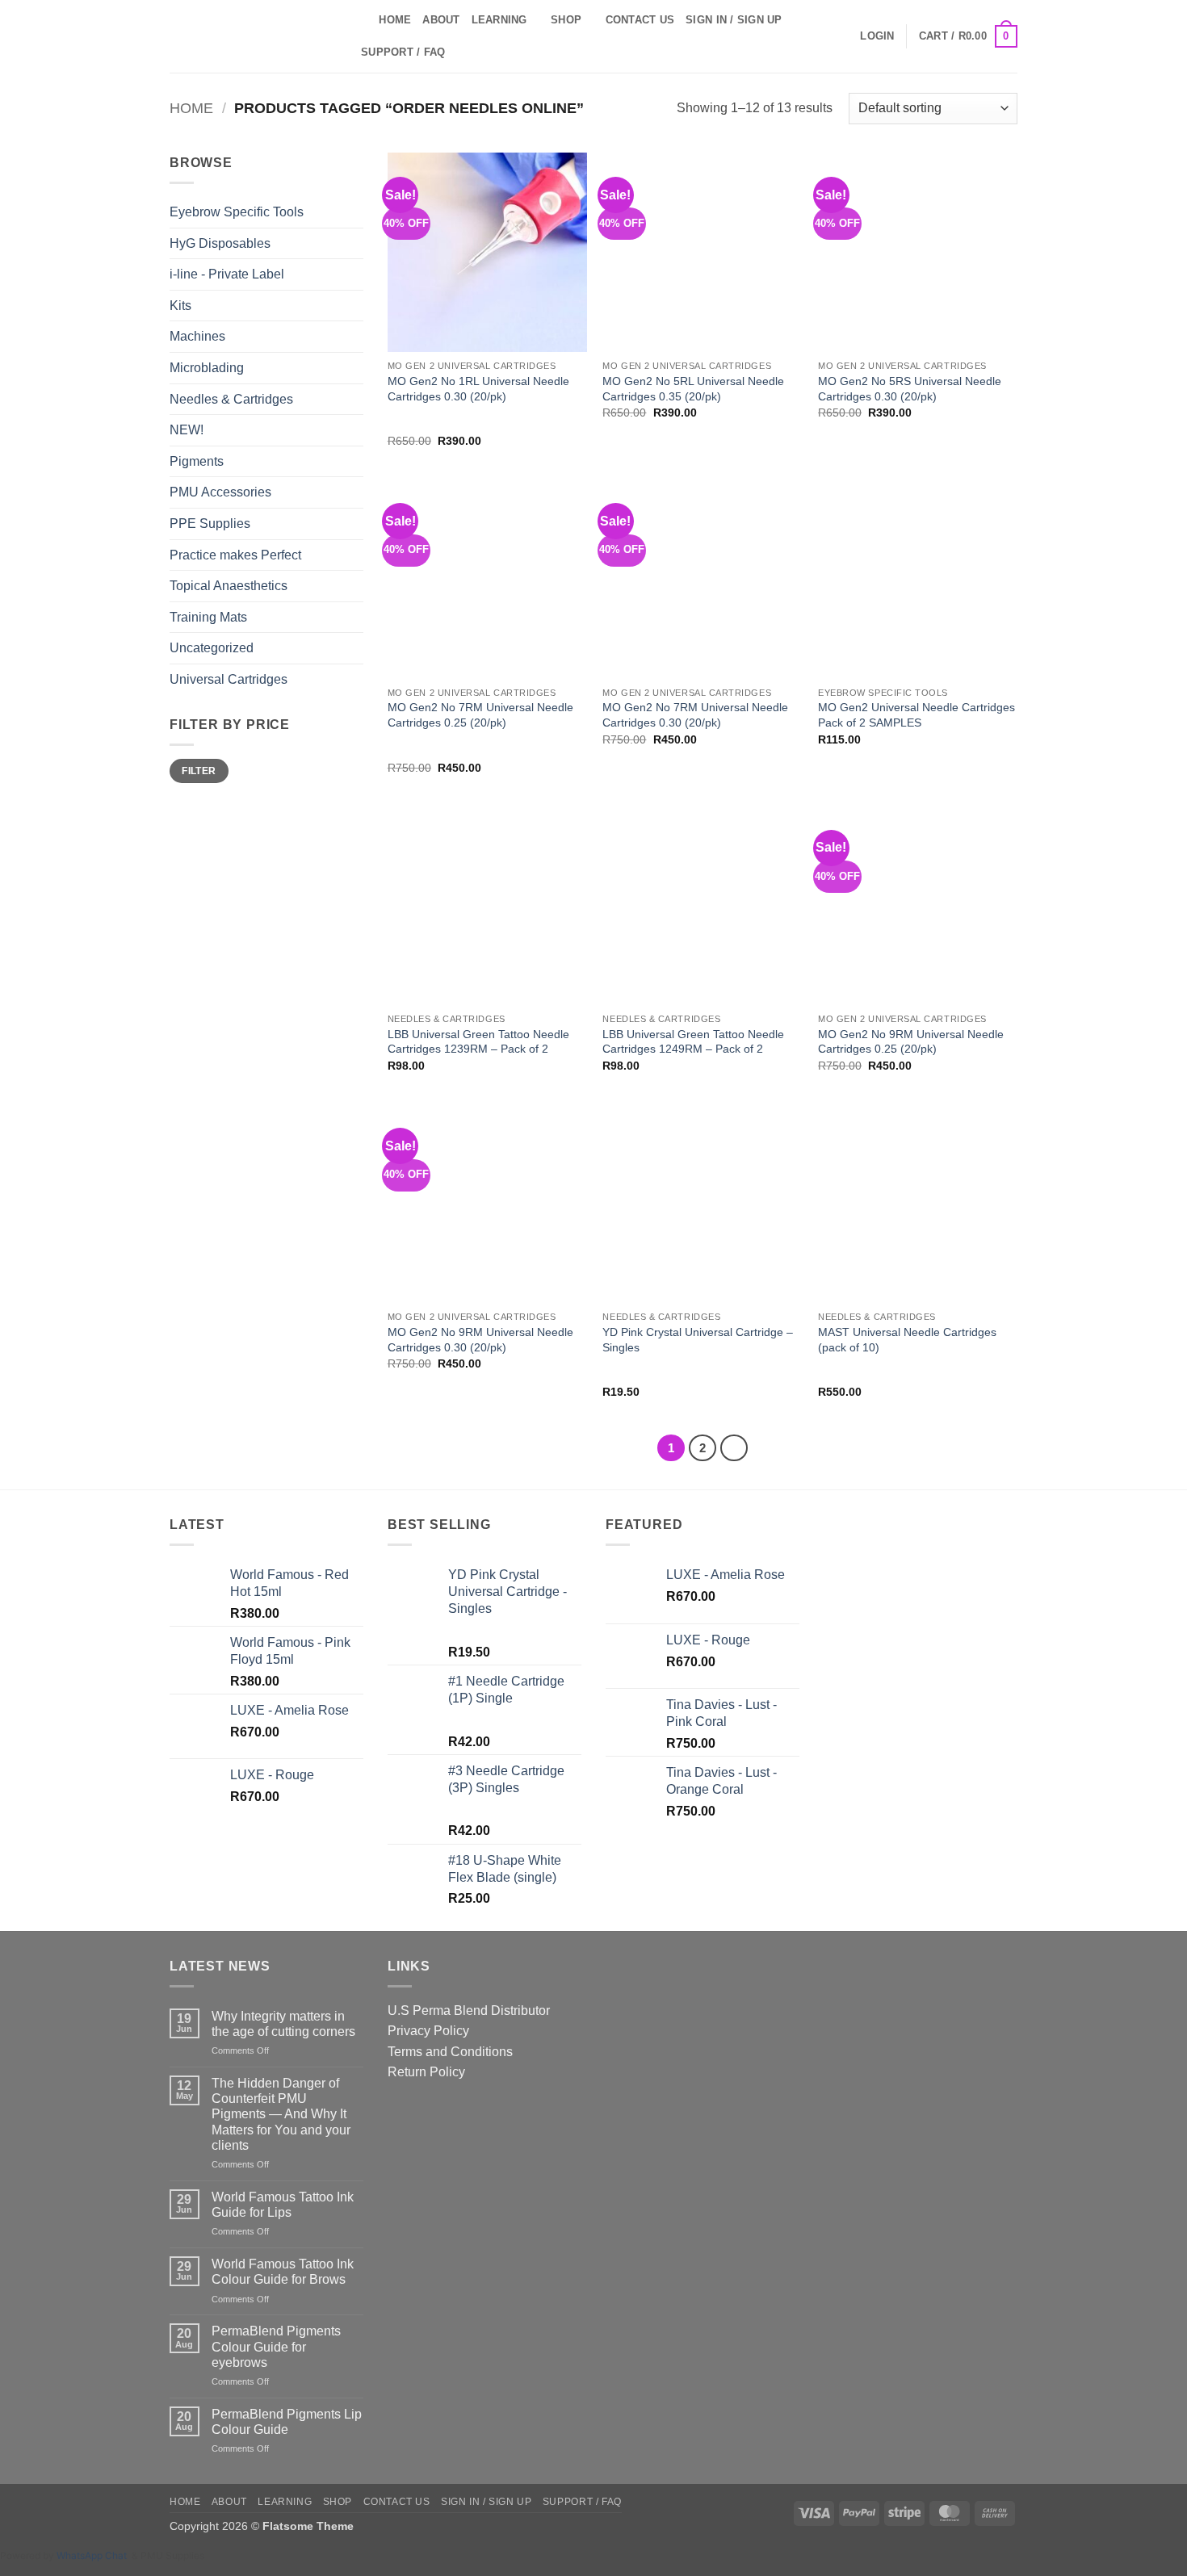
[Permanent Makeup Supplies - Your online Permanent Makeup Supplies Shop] (250, 36)
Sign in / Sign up (734, 20)
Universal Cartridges (229, 679)
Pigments (197, 461)
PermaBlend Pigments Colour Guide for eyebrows (276, 2346)
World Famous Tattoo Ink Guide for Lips (283, 2205)
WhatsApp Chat (94, 2555)
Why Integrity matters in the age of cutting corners (283, 2024)
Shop (566, 20)
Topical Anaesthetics (229, 586)
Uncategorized (212, 648)
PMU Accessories (220, 492)
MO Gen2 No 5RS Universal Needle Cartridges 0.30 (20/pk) (910, 389)
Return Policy (426, 2072)
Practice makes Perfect (235, 555)
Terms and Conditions (450, 2052)
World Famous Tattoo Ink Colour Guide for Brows (283, 2272)
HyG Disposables (220, 243)
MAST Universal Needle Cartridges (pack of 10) (907, 1340)
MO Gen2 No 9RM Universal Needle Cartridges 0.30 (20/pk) (480, 1340)
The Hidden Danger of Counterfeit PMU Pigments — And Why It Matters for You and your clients (281, 2114)
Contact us (640, 20)
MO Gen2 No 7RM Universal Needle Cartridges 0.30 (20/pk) (695, 715)
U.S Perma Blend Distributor (469, 2011)
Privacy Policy (428, 2031)
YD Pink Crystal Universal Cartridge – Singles (698, 1340)
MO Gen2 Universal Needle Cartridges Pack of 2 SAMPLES (916, 715)
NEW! (187, 430)
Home (395, 20)
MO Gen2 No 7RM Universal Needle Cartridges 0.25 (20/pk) (480, 715)
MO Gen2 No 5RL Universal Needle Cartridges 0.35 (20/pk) (693, 389)
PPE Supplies (210, 524)
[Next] (734, 1448)
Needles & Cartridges (231, 399)
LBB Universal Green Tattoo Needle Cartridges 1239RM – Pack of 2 (478, 1042)
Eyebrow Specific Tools (237, 212)
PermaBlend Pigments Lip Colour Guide (287, 2422)
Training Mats (208, 617)
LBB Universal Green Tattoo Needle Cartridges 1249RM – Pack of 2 (693, 1042)
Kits (180, 306)
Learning (499, 20)
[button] (877, 36)
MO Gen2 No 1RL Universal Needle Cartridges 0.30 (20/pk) (478, 389)
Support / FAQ (403, 52)
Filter (199, 771)
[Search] (361, 20)
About (441, 20)
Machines (197, 336)
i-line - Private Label (227, 274)
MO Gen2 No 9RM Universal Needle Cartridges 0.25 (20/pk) (911, 1042)
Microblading (207, 368)
